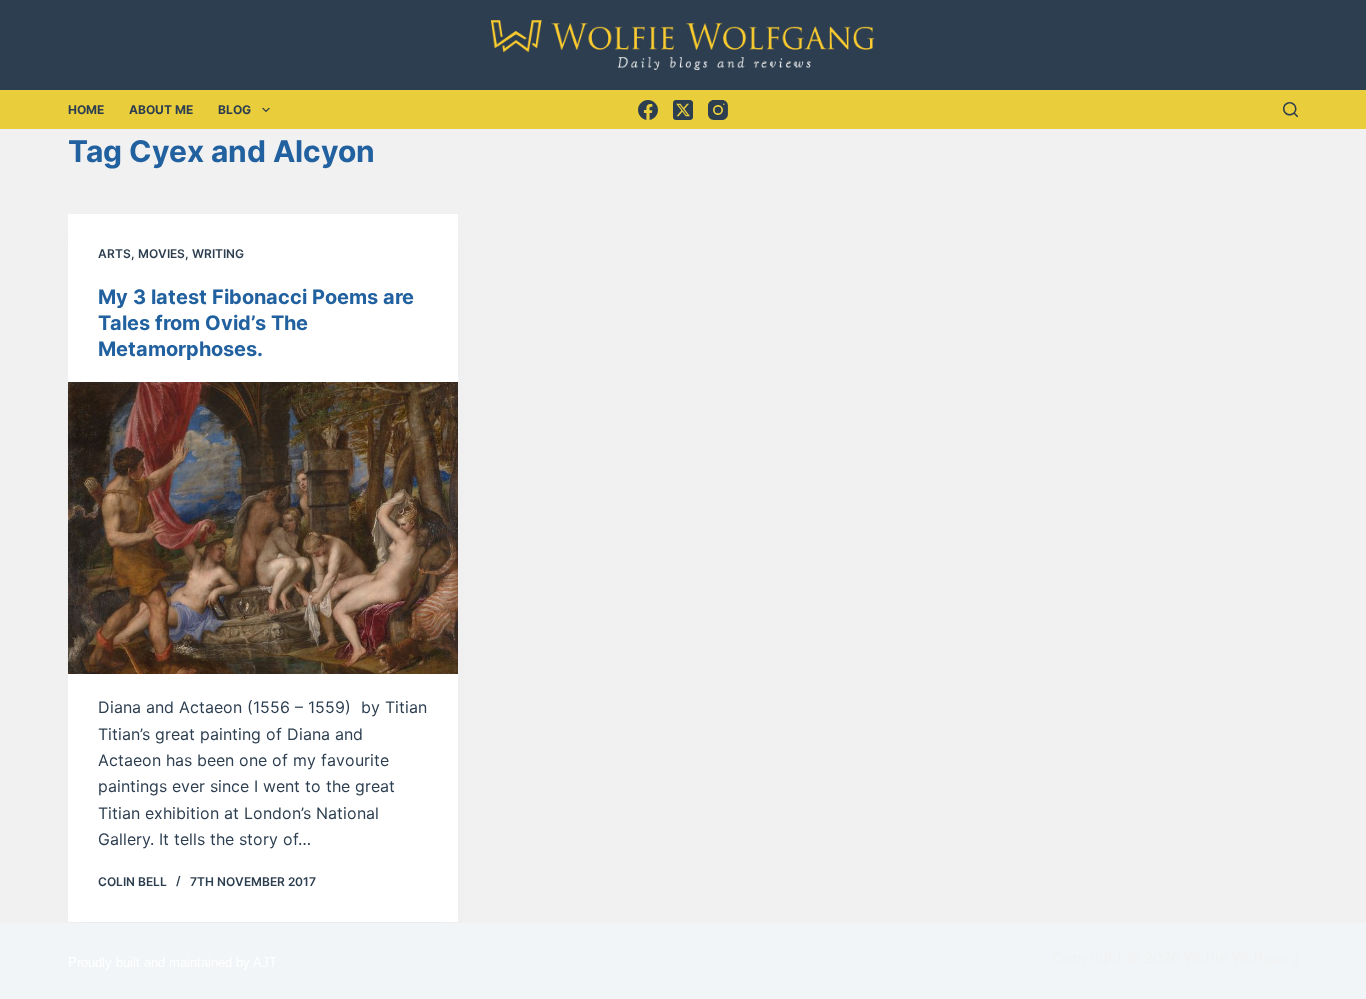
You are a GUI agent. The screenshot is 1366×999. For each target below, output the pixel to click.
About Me (161, 109)
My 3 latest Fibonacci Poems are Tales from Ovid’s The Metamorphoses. (256, 323)
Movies (161, 253)
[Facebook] (648, 110)
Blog (234, 109)
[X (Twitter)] (683, 110)
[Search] (1290, 109)
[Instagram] (718, 110)
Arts (114, 253)
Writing (218, 253)
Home (86, 109)
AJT (265, 962)
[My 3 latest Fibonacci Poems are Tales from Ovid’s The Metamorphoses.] (263, 528)
